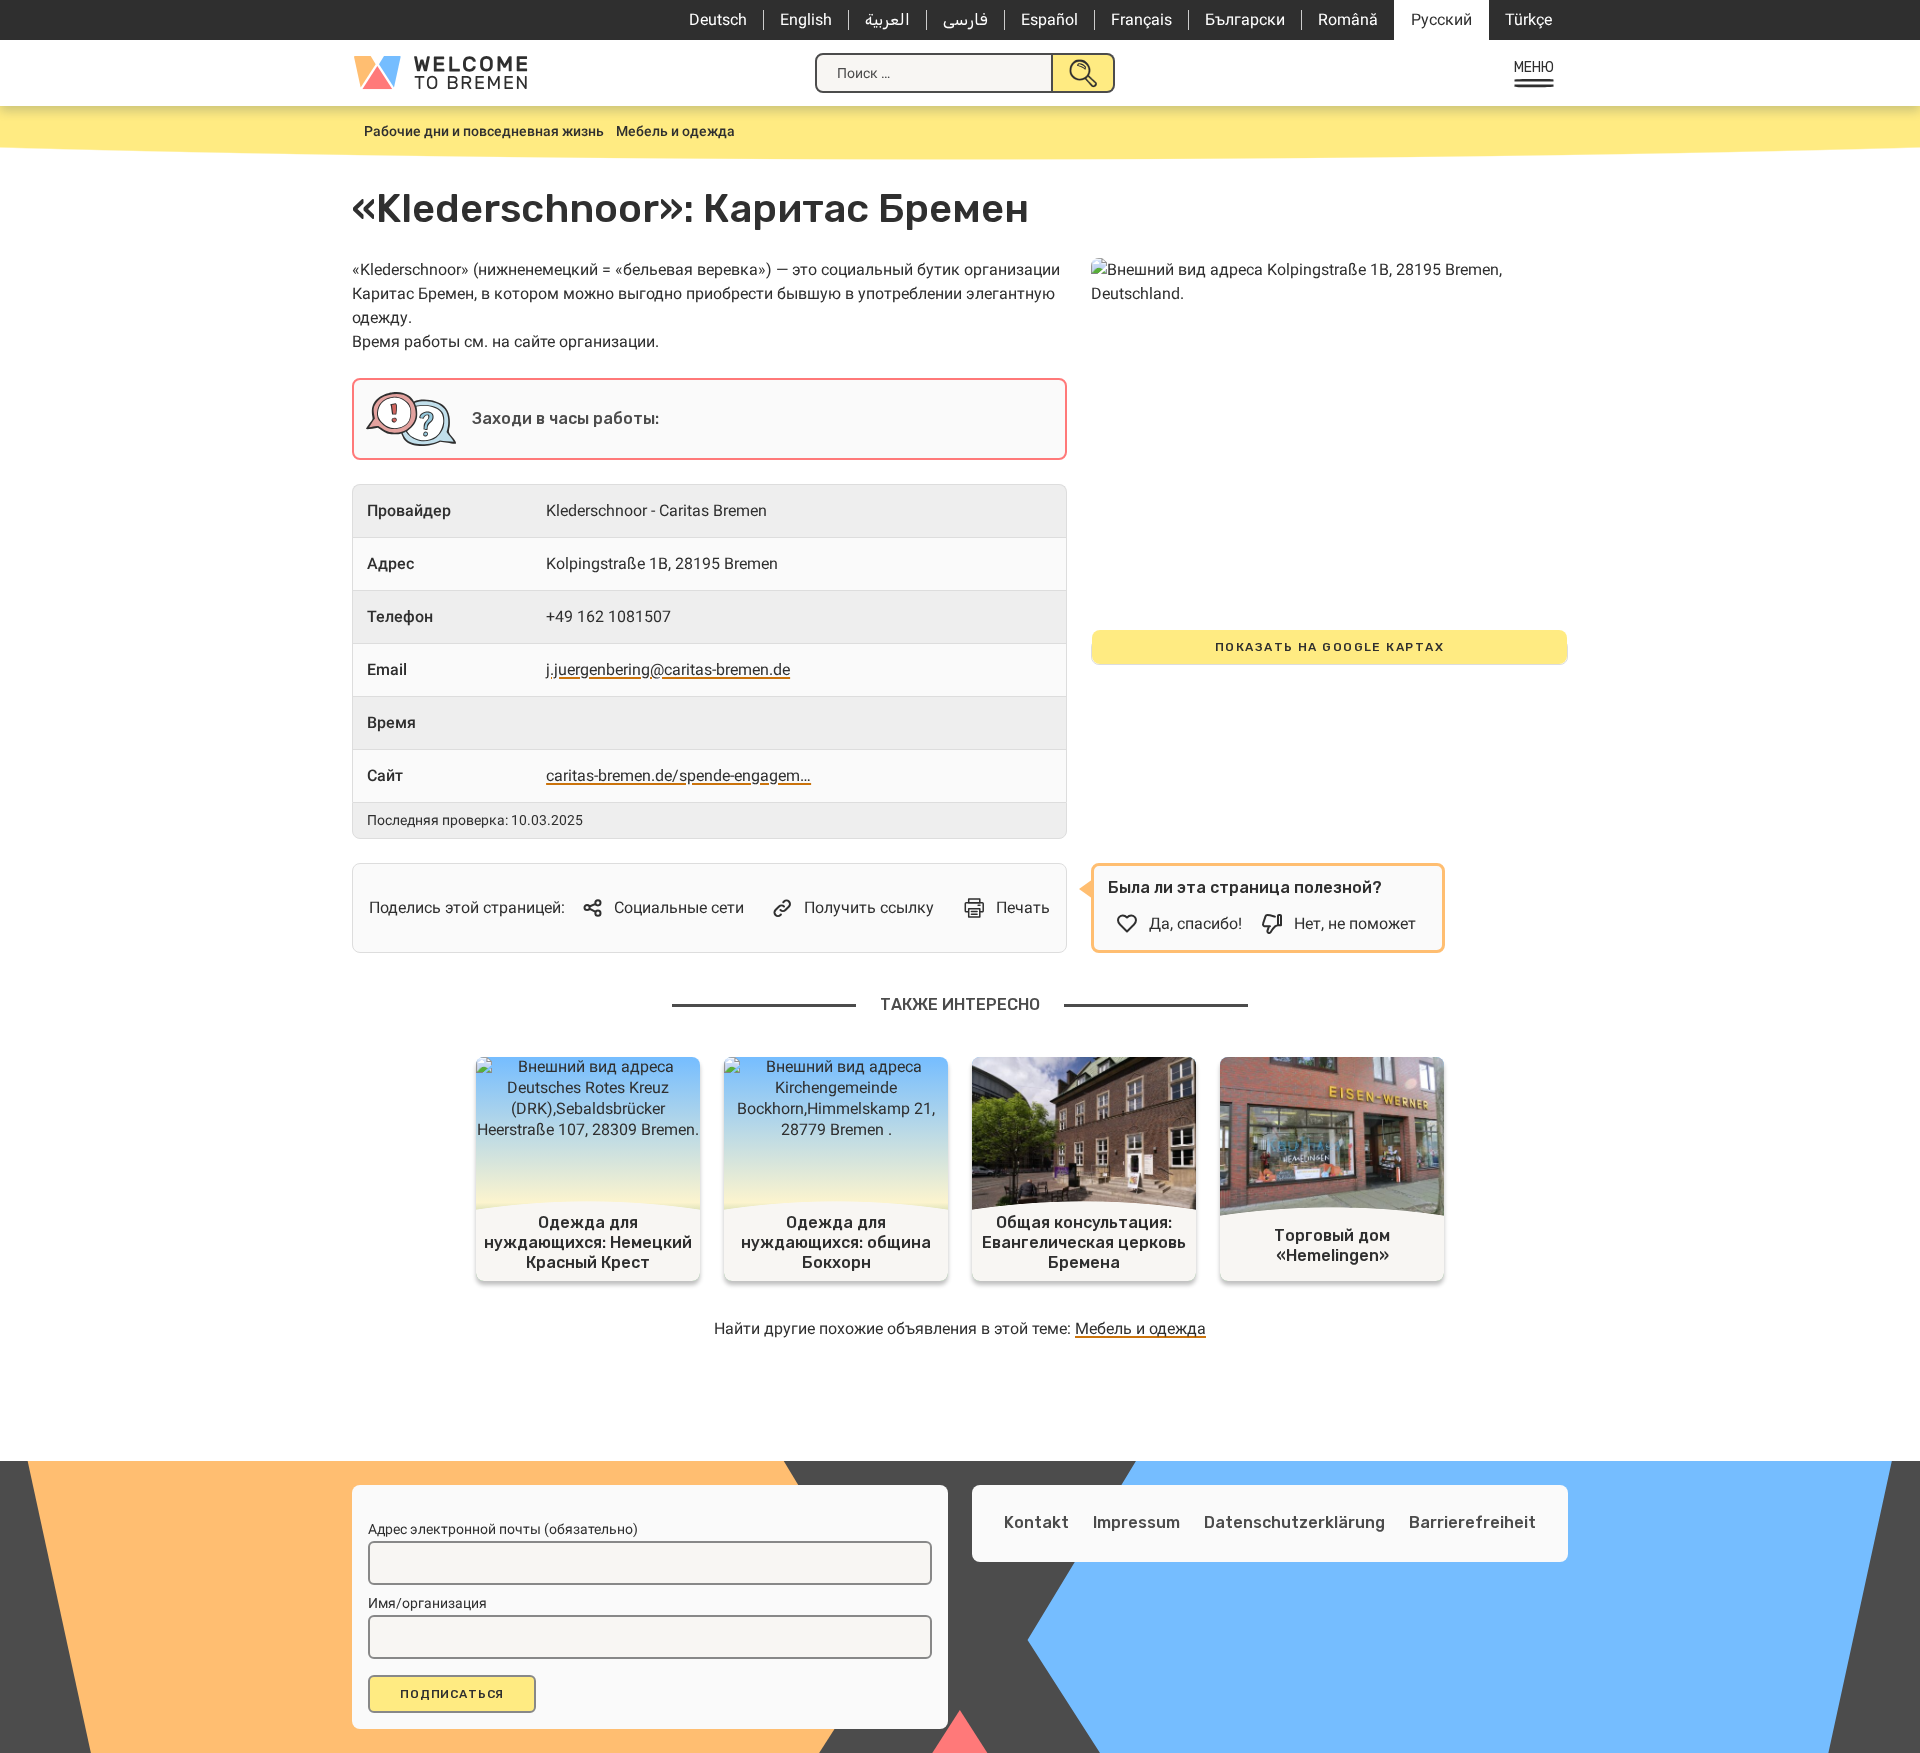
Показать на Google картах (1329, 647)
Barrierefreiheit (1472, 1522)
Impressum (1136, 1522)
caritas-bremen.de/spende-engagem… (678, 775)
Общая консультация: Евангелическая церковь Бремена (1084, 1242)
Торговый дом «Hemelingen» (1332, 1245)
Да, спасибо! (1195, 923)
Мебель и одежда (1140, 1328)
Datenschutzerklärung (1294, 1522)
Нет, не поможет (1355, 923)
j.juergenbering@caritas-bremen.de (668, 669)
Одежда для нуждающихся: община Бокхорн (836, 1242)
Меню (1534, 67)
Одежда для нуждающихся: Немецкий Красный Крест (588, 1242)
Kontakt (1036, 1522)
